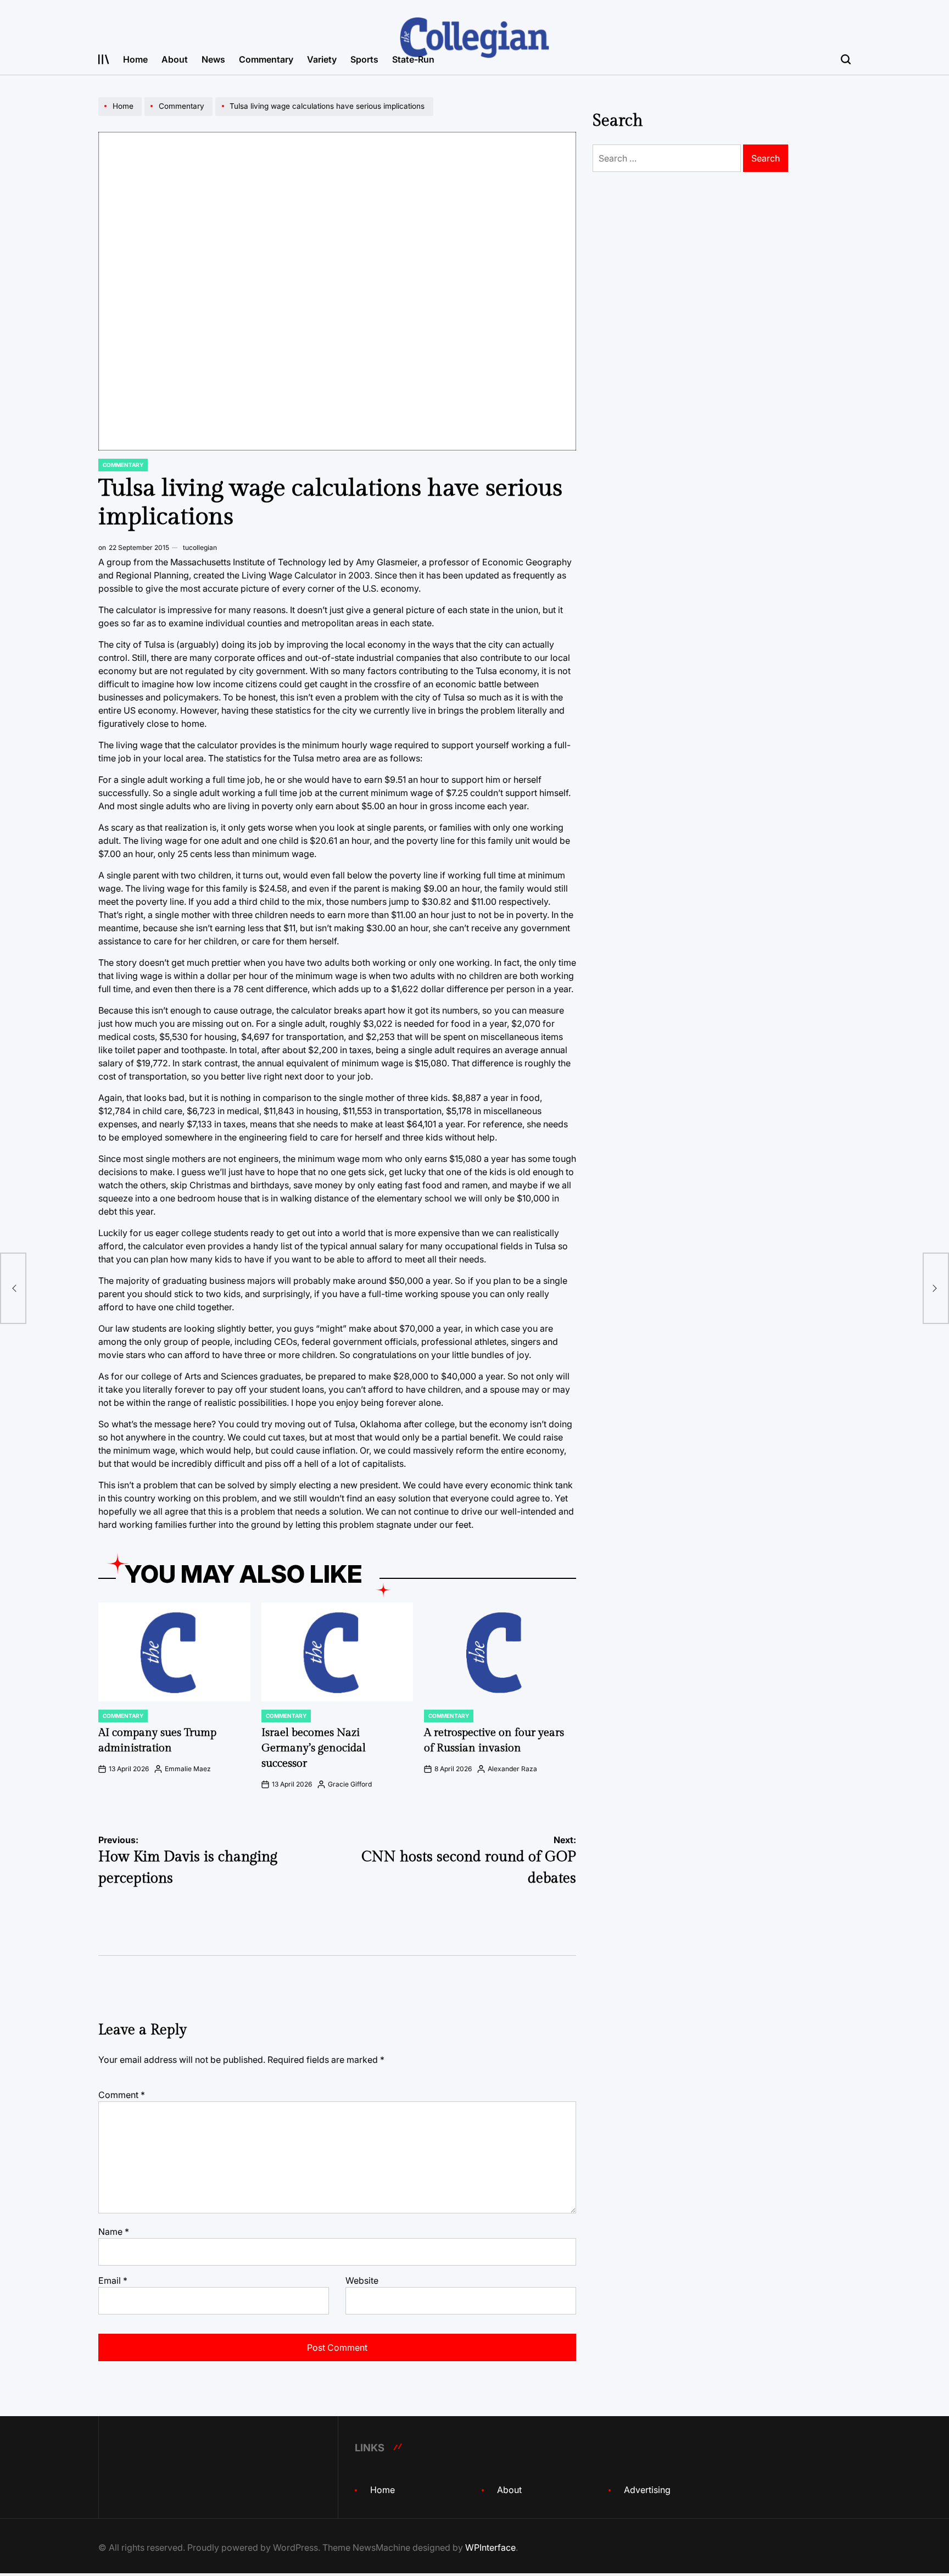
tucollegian (200, 547)
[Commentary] (180, 115)
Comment (122, 2095)
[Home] (121, 115)
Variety (322, 59)
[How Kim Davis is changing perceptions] (13, 1288)
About (175, 59)
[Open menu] (104, 59)
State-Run (413, 59)
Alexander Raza (512, 1769)
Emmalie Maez (188, 1769)
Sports (364, 59)
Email (113, 2280)
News (213, 59)
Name (114, 2232)
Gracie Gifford (350, 1784)
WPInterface (490, 2547)
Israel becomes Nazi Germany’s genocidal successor (314, 1748)
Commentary (266, 59)
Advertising (647, 2490)
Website (362, 2280)
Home (135, 59)
